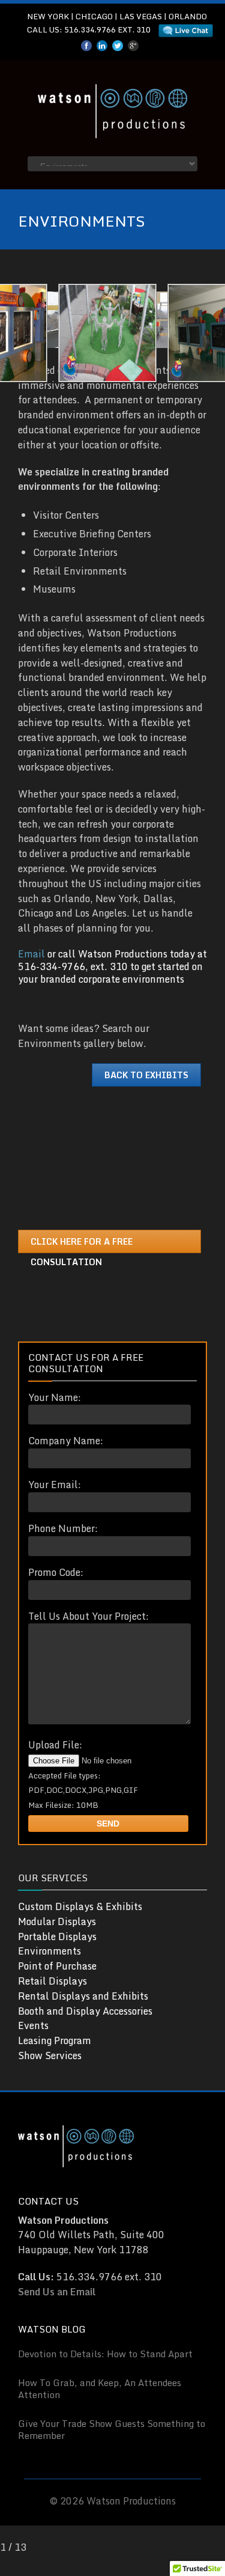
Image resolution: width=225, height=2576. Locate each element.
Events (33, 2025)
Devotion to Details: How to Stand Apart (105, 2354)
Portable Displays (57, 1937)
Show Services (50, 2056)
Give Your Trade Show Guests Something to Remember (112, 2429)
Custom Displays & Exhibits (80, 1906)
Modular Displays (57, 1921)
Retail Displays (52, 1981)
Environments (49, 1951)
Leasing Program (55, 2040)
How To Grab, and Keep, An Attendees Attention (100, 2388)
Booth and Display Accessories (85, 2011)
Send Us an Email (57, 2292)
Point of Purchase (57, 1966)
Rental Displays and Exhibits (83, 1996)
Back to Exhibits (146, 1075)
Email (31, 954)
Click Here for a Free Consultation (82, 1244)
